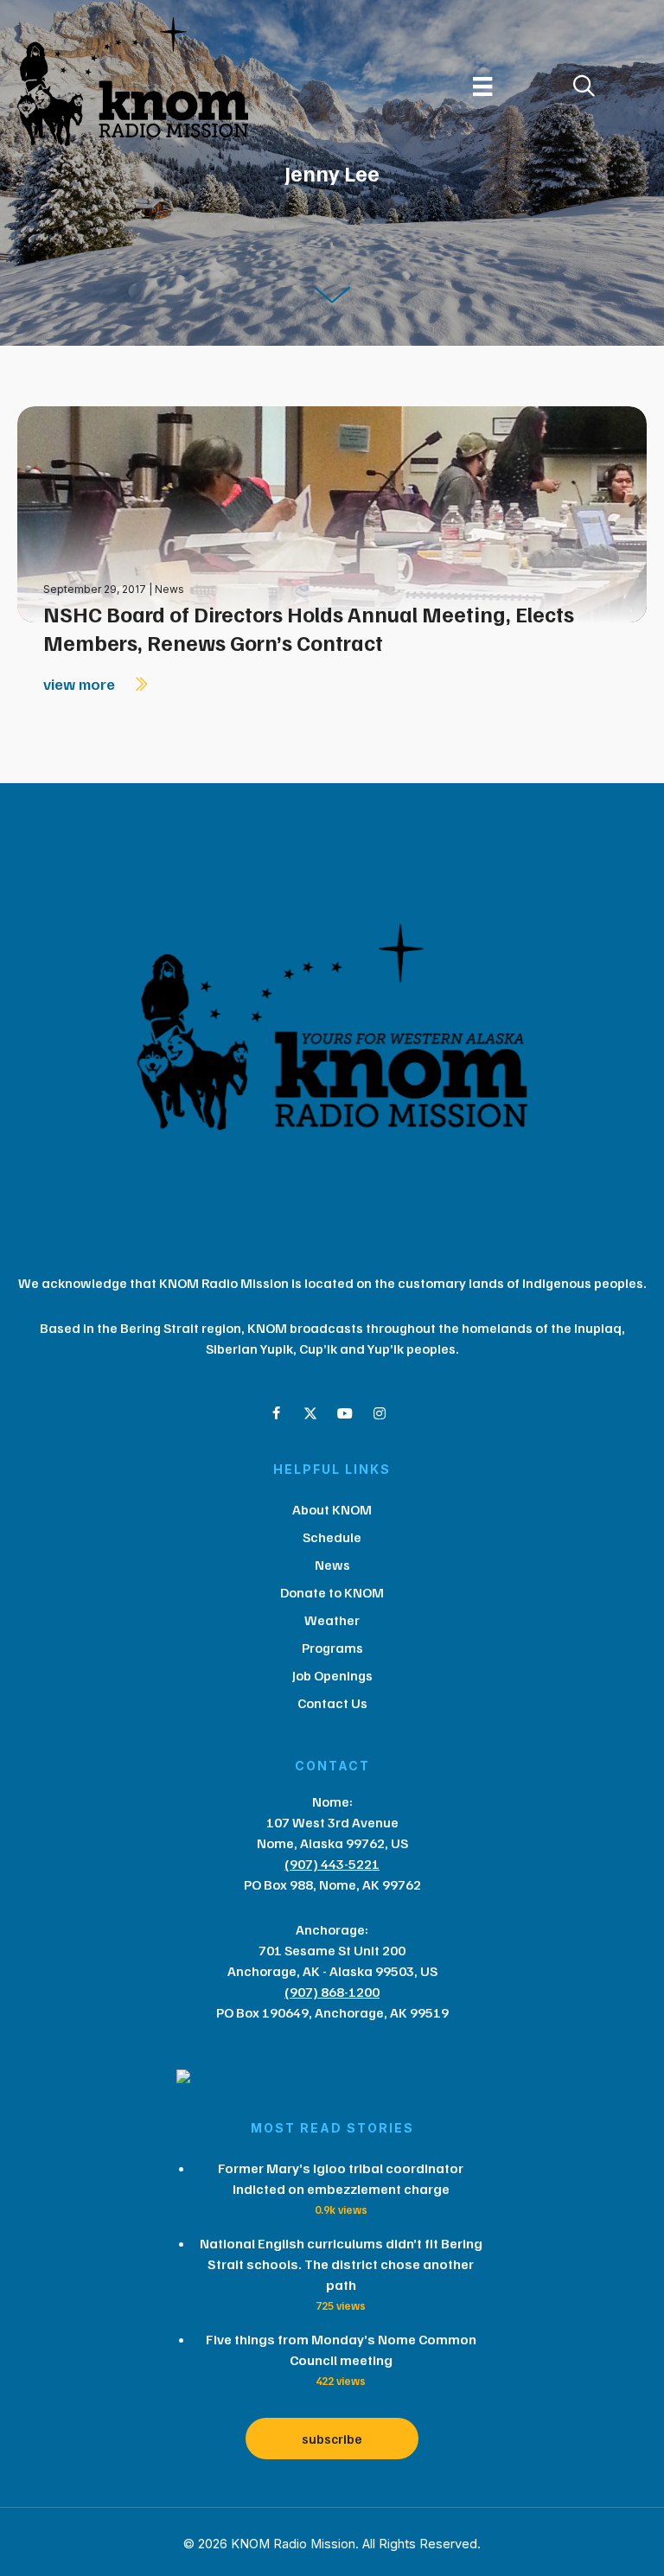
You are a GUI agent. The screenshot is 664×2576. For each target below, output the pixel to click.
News (169, 589)
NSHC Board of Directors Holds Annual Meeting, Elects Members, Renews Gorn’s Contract (309, 628)
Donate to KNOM (332, 1592)
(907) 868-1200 (332, 1992)
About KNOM (332, 1509)
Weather (332, 1620)
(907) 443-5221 (332, 1864)
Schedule (332, 1537)
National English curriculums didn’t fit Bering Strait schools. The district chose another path (341, 2264)
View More (81, 684)
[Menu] (482, 86)
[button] (276, 1413)
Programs (332, 1648)
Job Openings (332, 1675)
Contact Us (332, 1703)
